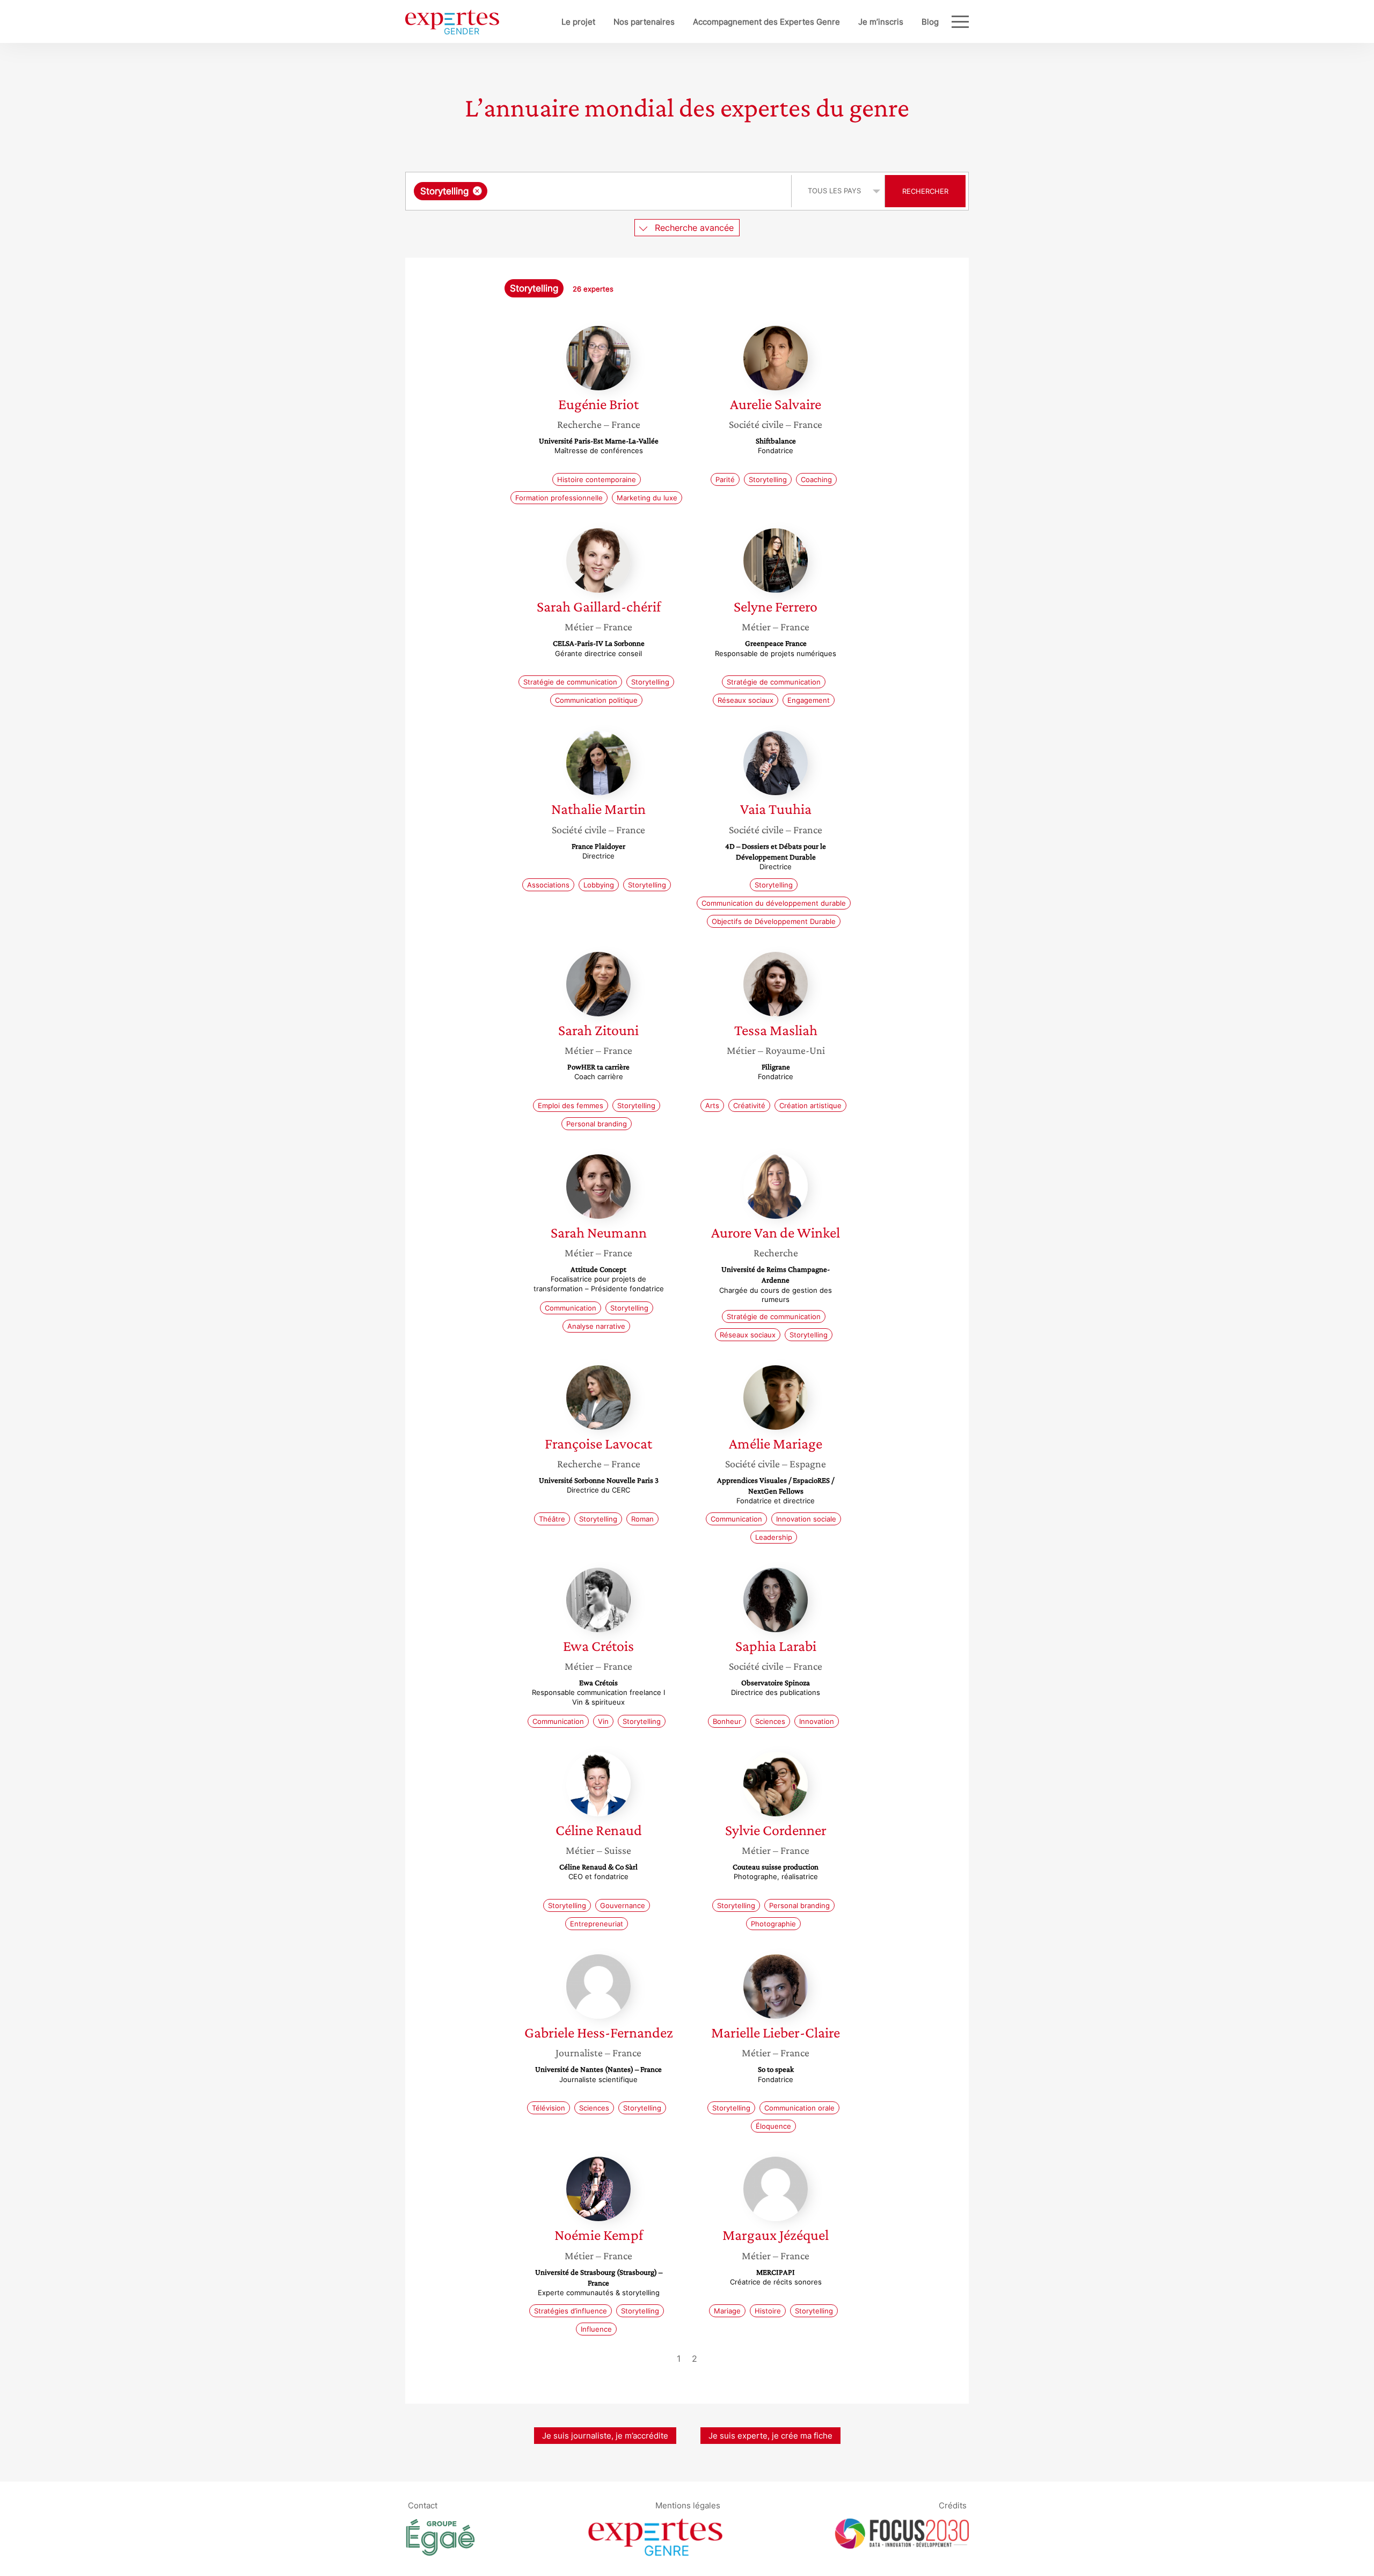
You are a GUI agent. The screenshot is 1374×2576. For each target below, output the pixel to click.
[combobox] (600, 191)
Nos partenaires (644, 22)
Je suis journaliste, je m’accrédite (605, 2436)
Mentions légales (688, 2505)
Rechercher (925, 191)
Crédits (953, 2505)
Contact (423, 2505)
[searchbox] (597, 191)
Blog (930, 22)
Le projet (578, 22)
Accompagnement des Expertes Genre (766, 22)
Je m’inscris (881, 22)
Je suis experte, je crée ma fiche (770, 2436)
